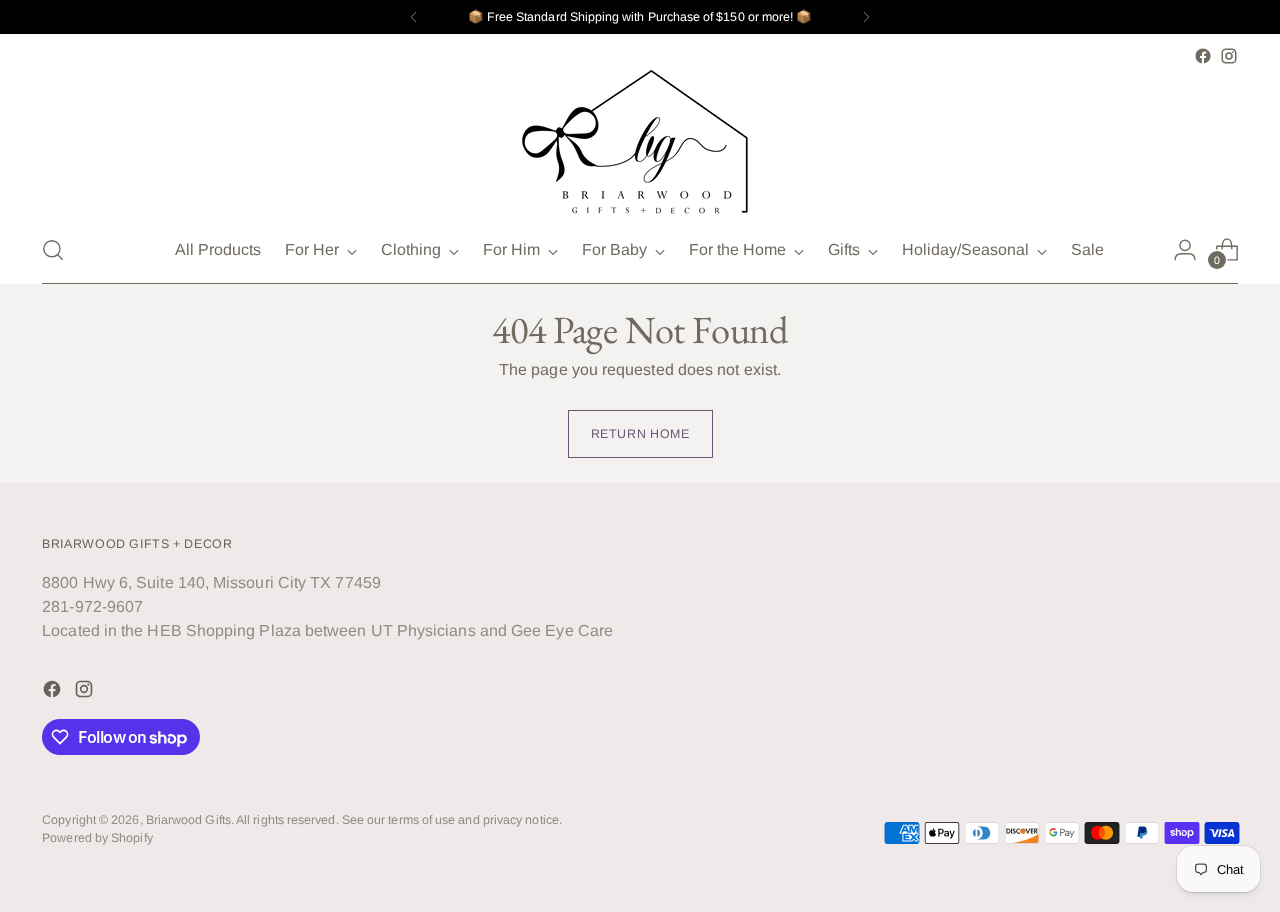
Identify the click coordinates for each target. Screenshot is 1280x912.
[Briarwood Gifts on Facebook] (1203, 56)
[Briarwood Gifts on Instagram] (1229, 56)
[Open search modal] (53, 250)
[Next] (866, 17)
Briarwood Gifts (188, 820)
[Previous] (414, 17)
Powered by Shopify (97, 838)
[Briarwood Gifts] (640, 143)
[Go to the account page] (1185, 250)
